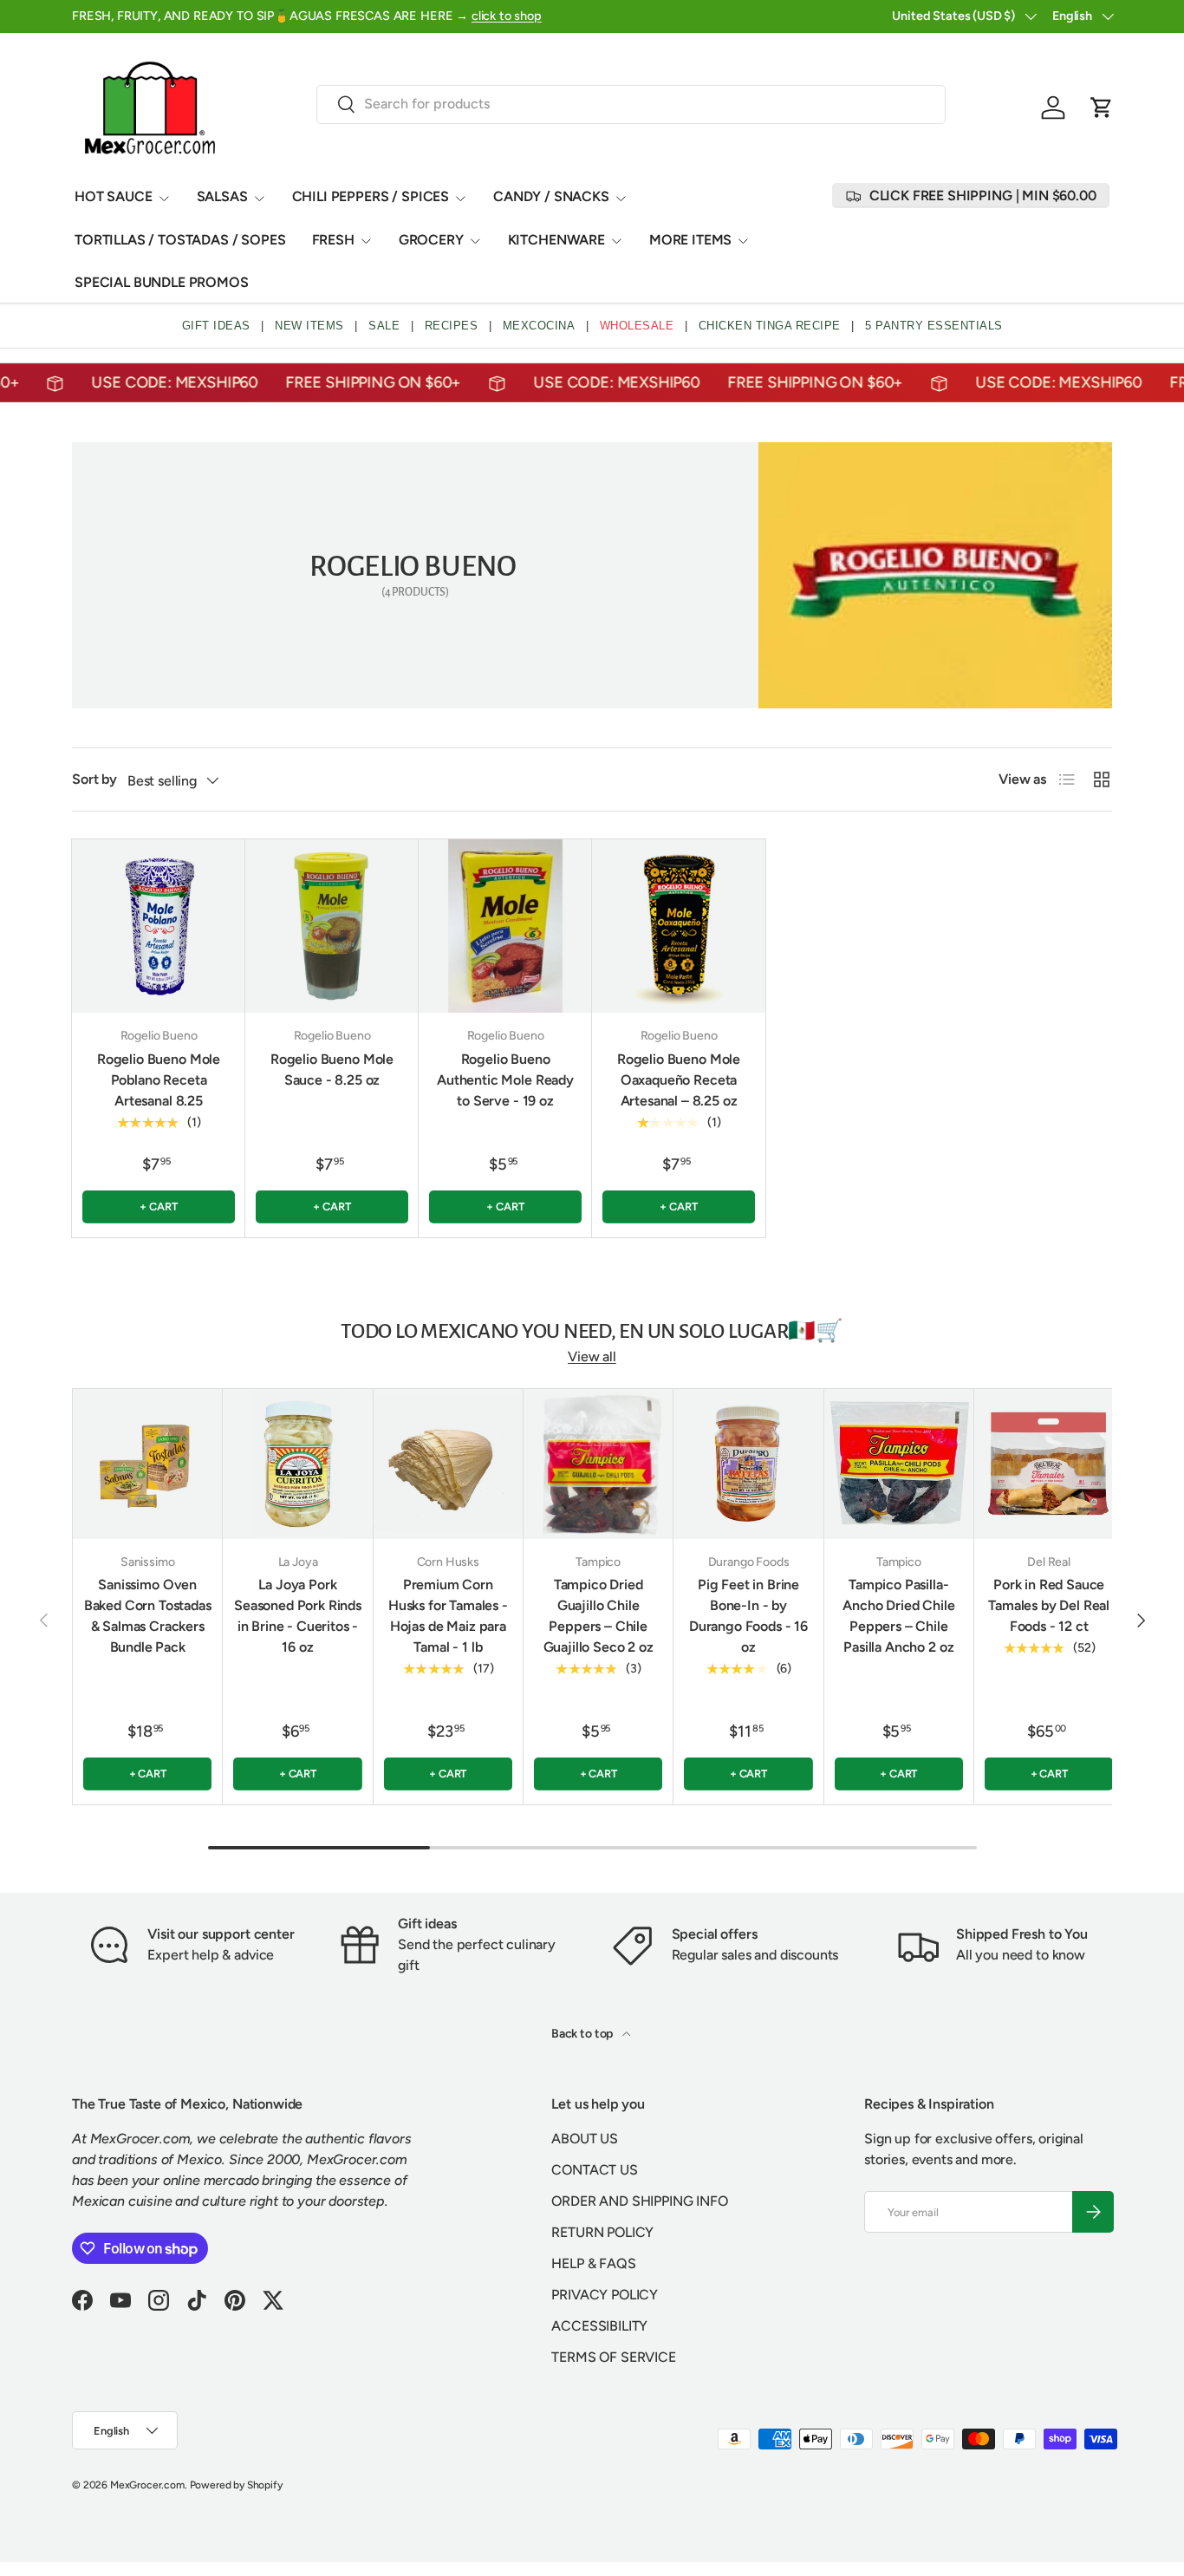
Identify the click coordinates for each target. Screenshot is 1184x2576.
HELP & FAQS (593, 2263)
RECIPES (452, 326)
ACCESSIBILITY (599, 2326)
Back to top (583, 2034)
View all (592, 1356)
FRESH (333, 240)
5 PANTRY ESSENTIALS (934, 326)
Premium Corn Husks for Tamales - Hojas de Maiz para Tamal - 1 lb (448, 1616)
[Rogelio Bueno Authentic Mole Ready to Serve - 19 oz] (505, 926)
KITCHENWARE (556, 240)
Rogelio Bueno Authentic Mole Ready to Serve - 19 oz (505, 1080)
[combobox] (631, 104)
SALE (384, 326)
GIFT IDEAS (216, 326)
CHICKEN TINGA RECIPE (770, 326)
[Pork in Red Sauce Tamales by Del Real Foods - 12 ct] (1049, 1464)
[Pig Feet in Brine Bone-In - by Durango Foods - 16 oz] (748, 1464)
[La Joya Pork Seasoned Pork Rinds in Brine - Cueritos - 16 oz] (297, 1464)
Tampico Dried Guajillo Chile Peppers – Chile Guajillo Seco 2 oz (599, 1616)
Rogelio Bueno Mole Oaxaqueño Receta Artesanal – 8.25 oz (679, 1080)
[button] (1102, 108)
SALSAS (222, 196)
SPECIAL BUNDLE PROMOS (162, 282)
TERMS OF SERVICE (613, 2357)
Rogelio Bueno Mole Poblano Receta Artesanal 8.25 (159, 1080)
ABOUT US (585, 2139)
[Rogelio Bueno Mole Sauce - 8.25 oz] (332, 926)
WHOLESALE (637, 326)
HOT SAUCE (114, 196)
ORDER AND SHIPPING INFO (639, 2201)
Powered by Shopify (236, 2485)
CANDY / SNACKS (551, 196)
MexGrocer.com (147, 2485)
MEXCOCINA (539, 326)
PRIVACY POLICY (605, 2295)
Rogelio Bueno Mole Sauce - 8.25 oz (332, 1070)
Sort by (94, 779)
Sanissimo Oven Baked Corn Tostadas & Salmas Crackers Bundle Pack (148, 1616)
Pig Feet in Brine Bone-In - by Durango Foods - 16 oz (748, 1616)
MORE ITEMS (690, 240)
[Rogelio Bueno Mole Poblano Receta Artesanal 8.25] (159, 926)
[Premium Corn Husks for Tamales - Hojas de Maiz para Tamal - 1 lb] (448, 1464)
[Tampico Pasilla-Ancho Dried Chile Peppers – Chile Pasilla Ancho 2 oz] (899, 1464)
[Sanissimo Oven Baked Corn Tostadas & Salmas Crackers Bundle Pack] (147, 1464)
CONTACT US (594, 2170)
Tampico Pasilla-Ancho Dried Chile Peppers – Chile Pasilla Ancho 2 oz (898, 1616)
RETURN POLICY (602, 2232)
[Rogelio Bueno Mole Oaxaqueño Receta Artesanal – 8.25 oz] (679, 926)
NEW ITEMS (309, 326)
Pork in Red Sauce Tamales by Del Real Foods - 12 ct (1049, 1605)
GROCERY (431, 240)
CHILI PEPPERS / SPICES (371, 196)
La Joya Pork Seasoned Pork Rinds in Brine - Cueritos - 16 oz (298, 1616)
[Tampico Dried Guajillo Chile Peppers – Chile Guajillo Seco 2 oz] (598, 1464)
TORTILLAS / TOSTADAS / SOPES (180, 240)
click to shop (507, 16)
